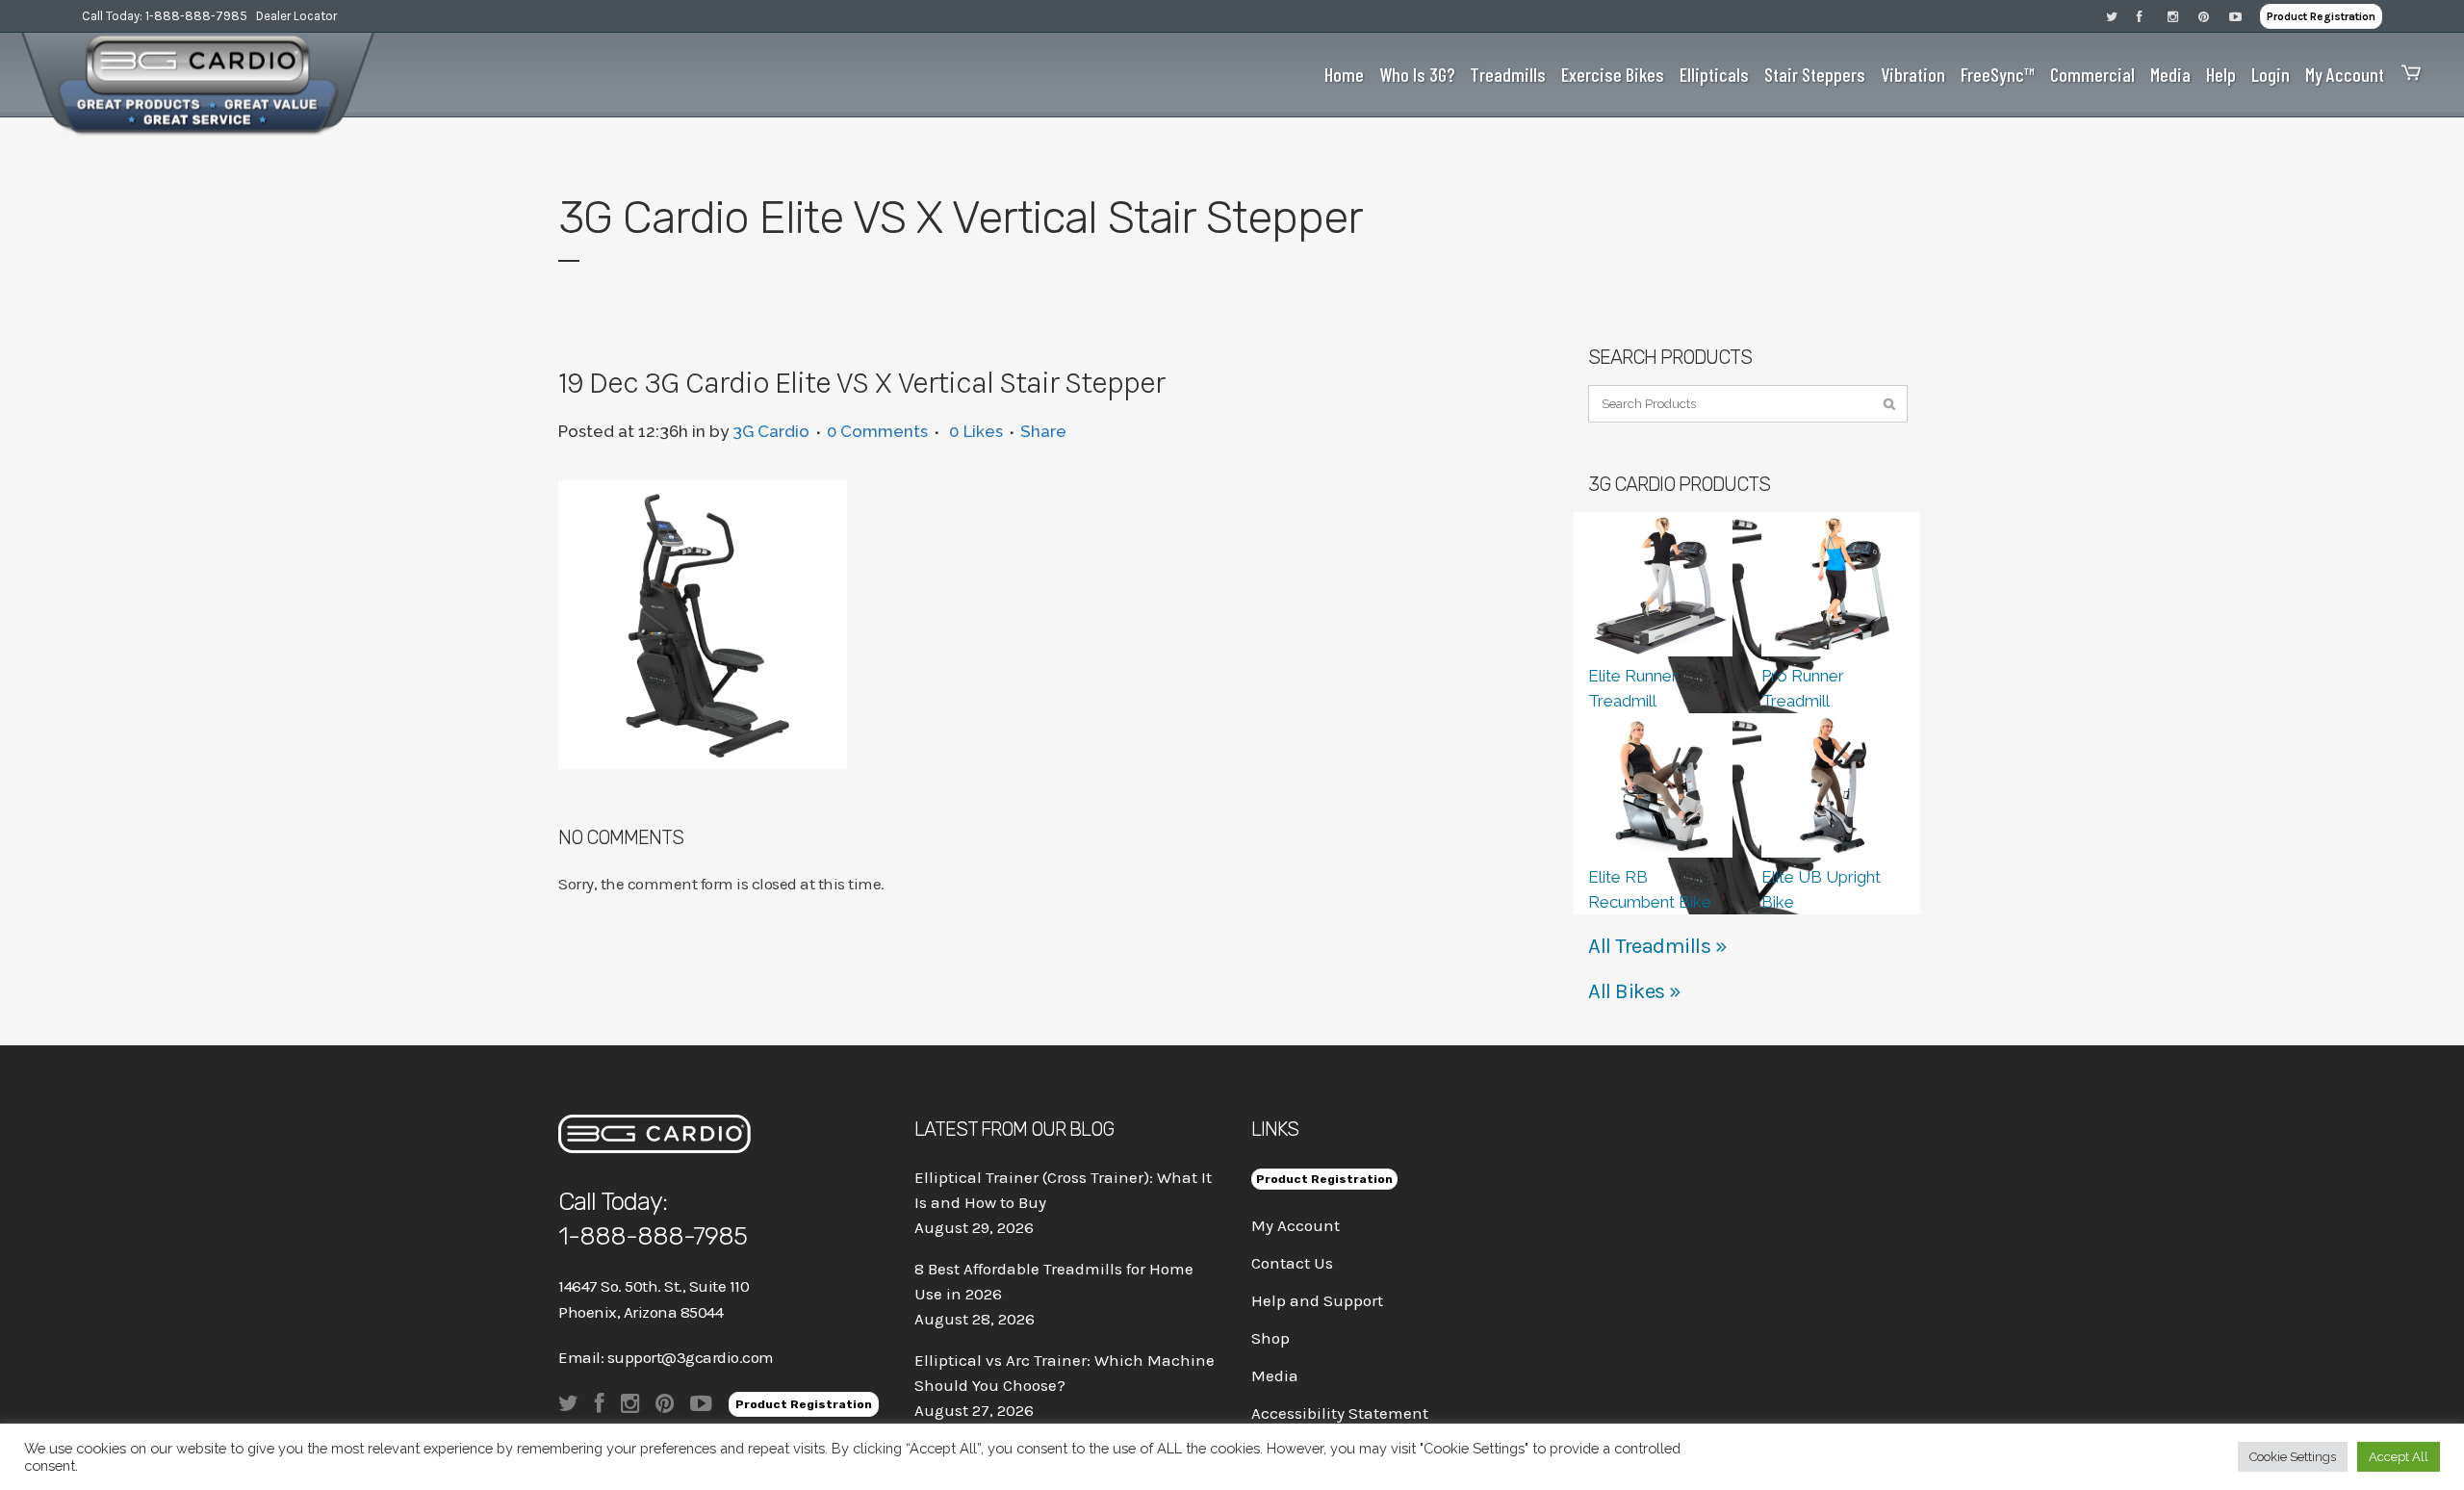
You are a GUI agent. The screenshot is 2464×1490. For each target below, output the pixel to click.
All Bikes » (1635, 991)
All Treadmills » (1657, 946)
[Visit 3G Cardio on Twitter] (2121, 16)
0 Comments (877, 431)
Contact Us (1292, 1263)
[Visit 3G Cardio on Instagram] (2183, 16)
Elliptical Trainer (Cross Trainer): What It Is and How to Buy (1063, 1190)
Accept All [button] (2399, 1457)
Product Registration (2321, 16)
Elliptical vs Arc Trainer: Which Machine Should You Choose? (1065, 1373)
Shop (1270, 1338)
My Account (1296, 1225)
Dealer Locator (296, 16)
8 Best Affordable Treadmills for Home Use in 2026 (1054, 1281)
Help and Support (1317, 1300)
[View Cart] (2406, 75)
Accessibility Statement (1340, 1413)
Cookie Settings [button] (2293, 1457)
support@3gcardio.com (691, 1357)
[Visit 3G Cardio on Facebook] (2152, 16)
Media (1275, 1375)
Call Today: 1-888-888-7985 (165, 16)
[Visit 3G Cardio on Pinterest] (2214, 16)
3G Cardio (771, 431)
